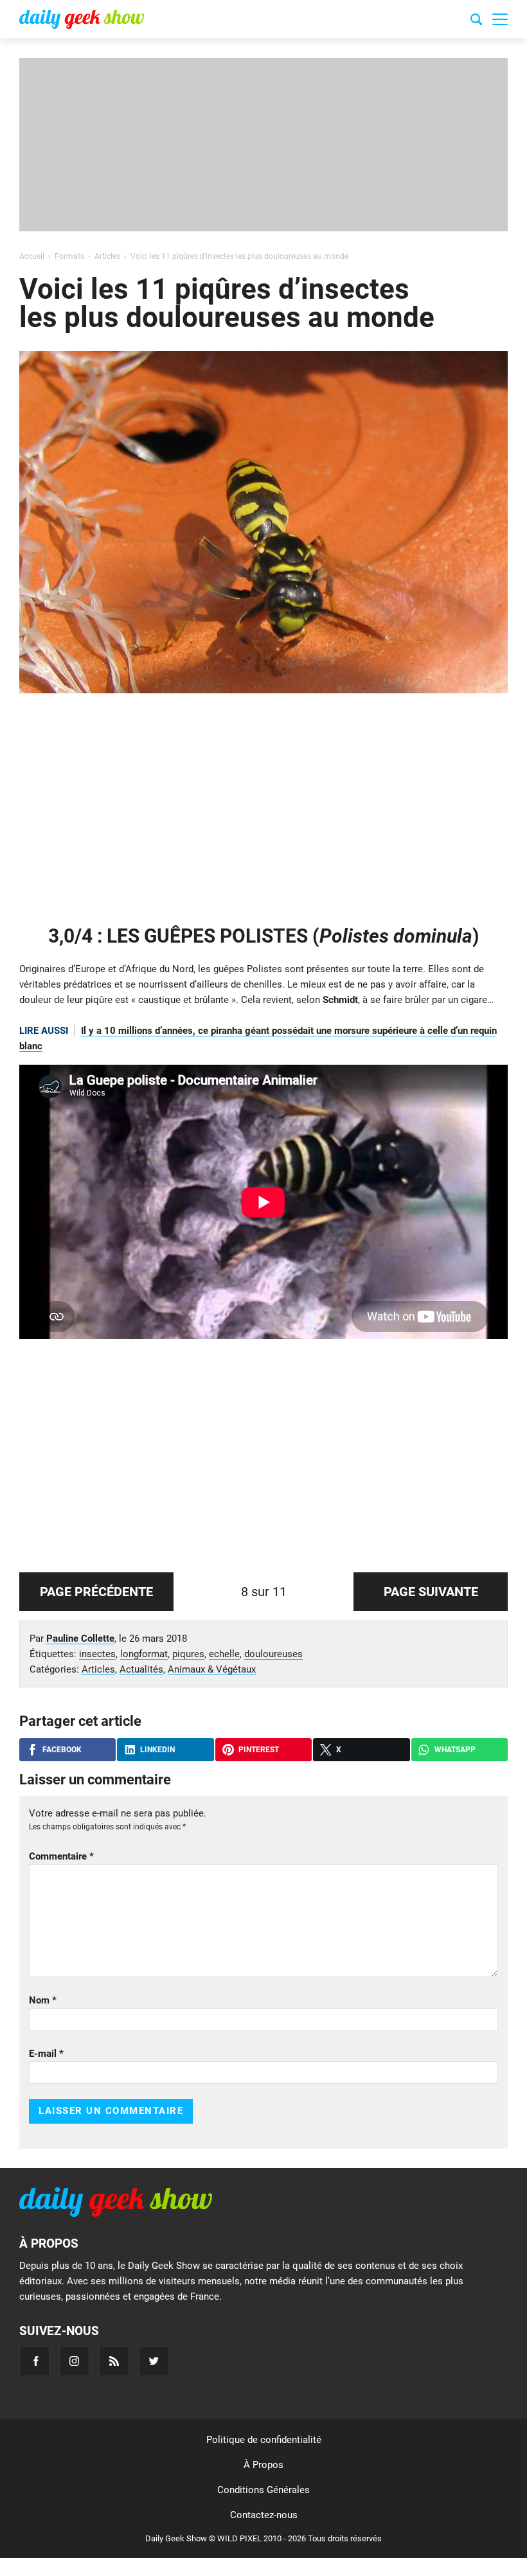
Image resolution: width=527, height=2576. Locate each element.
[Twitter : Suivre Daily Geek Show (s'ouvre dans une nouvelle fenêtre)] (154, 2361)
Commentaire (61, 1856)
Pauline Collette (80, 1639)
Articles (98, 1669)
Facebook (62, 1750)
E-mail (46, 2054)
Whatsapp (455, 1750)
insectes (97, 1654)
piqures (188, 1654)
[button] (500, 19)
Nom (43, 2000)
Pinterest (259, 1750)
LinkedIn (157, 1750)
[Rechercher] (476, 21)
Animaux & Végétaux (212, 1669)
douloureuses (273, 1654)
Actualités (141, 1669)
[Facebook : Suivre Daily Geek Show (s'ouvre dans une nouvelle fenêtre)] (34, 2361)
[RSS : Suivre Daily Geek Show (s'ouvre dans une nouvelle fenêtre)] (114, 2361)
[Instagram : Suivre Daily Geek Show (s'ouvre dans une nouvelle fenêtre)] (74, 2361)
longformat (144, 1654)
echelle (224, 1654)
